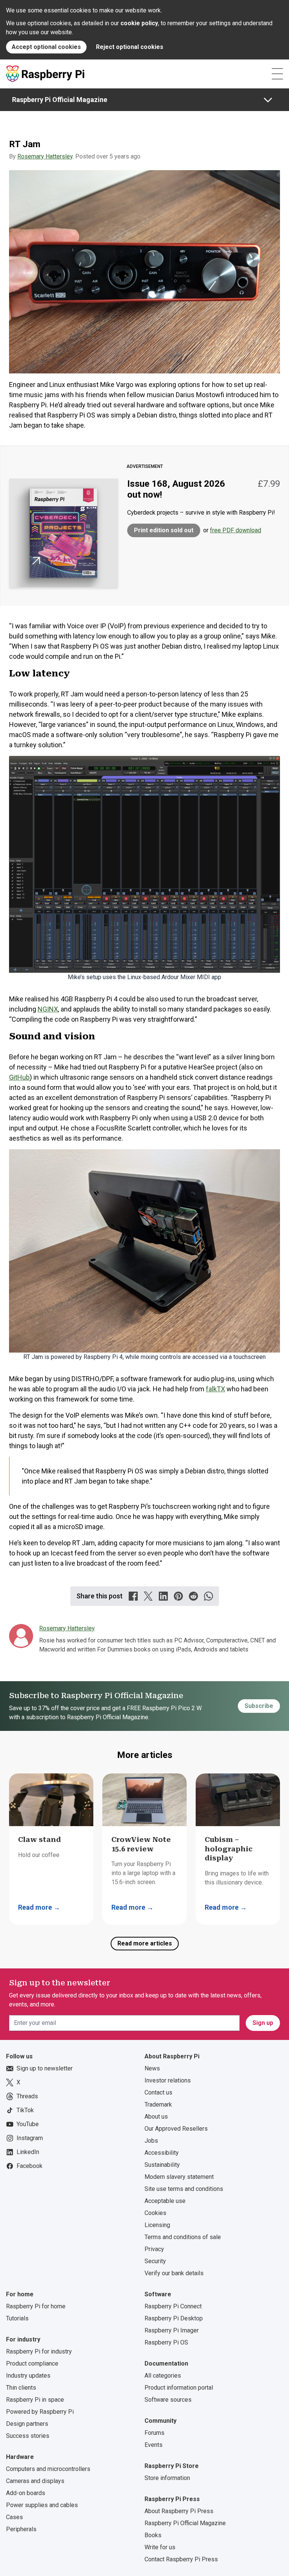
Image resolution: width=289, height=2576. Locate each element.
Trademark (158, 2105)
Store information (167, 2478)
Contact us (158, 2092)
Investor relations (168, 2080)
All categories (163, 2376)
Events (154, 2445)
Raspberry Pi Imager (172, 2330)
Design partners (27, 2424)
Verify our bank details (174, 2273)
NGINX (48, 1009)
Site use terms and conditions (184, 2189)
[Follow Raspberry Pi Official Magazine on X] (148, 1596)
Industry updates (28, 2376)
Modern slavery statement (179, 2177)
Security (155, 2261)
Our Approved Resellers (176, 2129)
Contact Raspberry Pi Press (181, 2559)
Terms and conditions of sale (183, 2237)
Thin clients (21, 2388)
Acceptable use (165, 2201)
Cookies (155, 2213)
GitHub (19, 1077)
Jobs (151, 2141)
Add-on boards (26, 2493)
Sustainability (162, 2165)
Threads (27, 2096)
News (152, 2068)
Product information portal (179, 2388)
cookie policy (139, 23)
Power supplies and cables (42, 2505)
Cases (14, 2517)
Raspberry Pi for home (36, 2306)
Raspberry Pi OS (166, 2342)
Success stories (28, 2436)
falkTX (215, 1389)
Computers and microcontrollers (48, 2469)
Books (153, 2535)
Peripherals (21, 2529)
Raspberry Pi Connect (173, 2306)
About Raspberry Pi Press (179, 2511)
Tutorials (17, 2318)
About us (156, 2117)
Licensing (157, 2225)
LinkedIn (28, 2152)
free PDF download (236, 530)
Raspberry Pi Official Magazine (60, 100)
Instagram (30, 2138)
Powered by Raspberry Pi (40, 2412)
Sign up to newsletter (45, 2068)
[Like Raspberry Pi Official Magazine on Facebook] (133, 1596)
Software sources (168, 2400)
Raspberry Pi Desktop (174, 2318)
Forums (154, 2433)
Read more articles (145, 1943)
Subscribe (259, 1706)
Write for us (160, 2547)
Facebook (30, 2166)
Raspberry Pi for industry (39, 2351)
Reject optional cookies (130, 47)
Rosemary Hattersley (45, 156)
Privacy (154, 2249)
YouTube (28, 2124)
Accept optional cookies (46, 47)
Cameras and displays (35, 2481)
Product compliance (32, 2363)
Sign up (263, 2023)
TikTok (25, 2110)
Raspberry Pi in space (35, 2400)
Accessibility (162, 2153)
